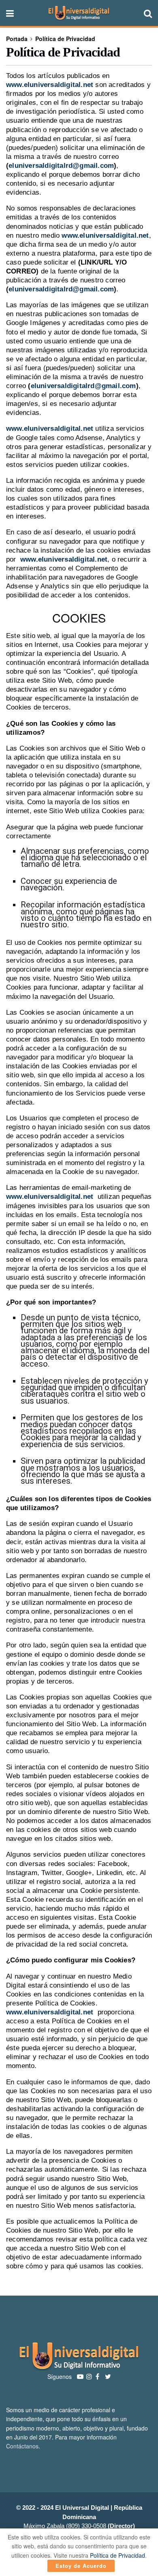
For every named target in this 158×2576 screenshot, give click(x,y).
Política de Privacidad (65, 39)
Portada (17, 39)
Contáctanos (22, 2446)
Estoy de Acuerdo (81, 2566)
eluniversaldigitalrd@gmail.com (61, 166)
